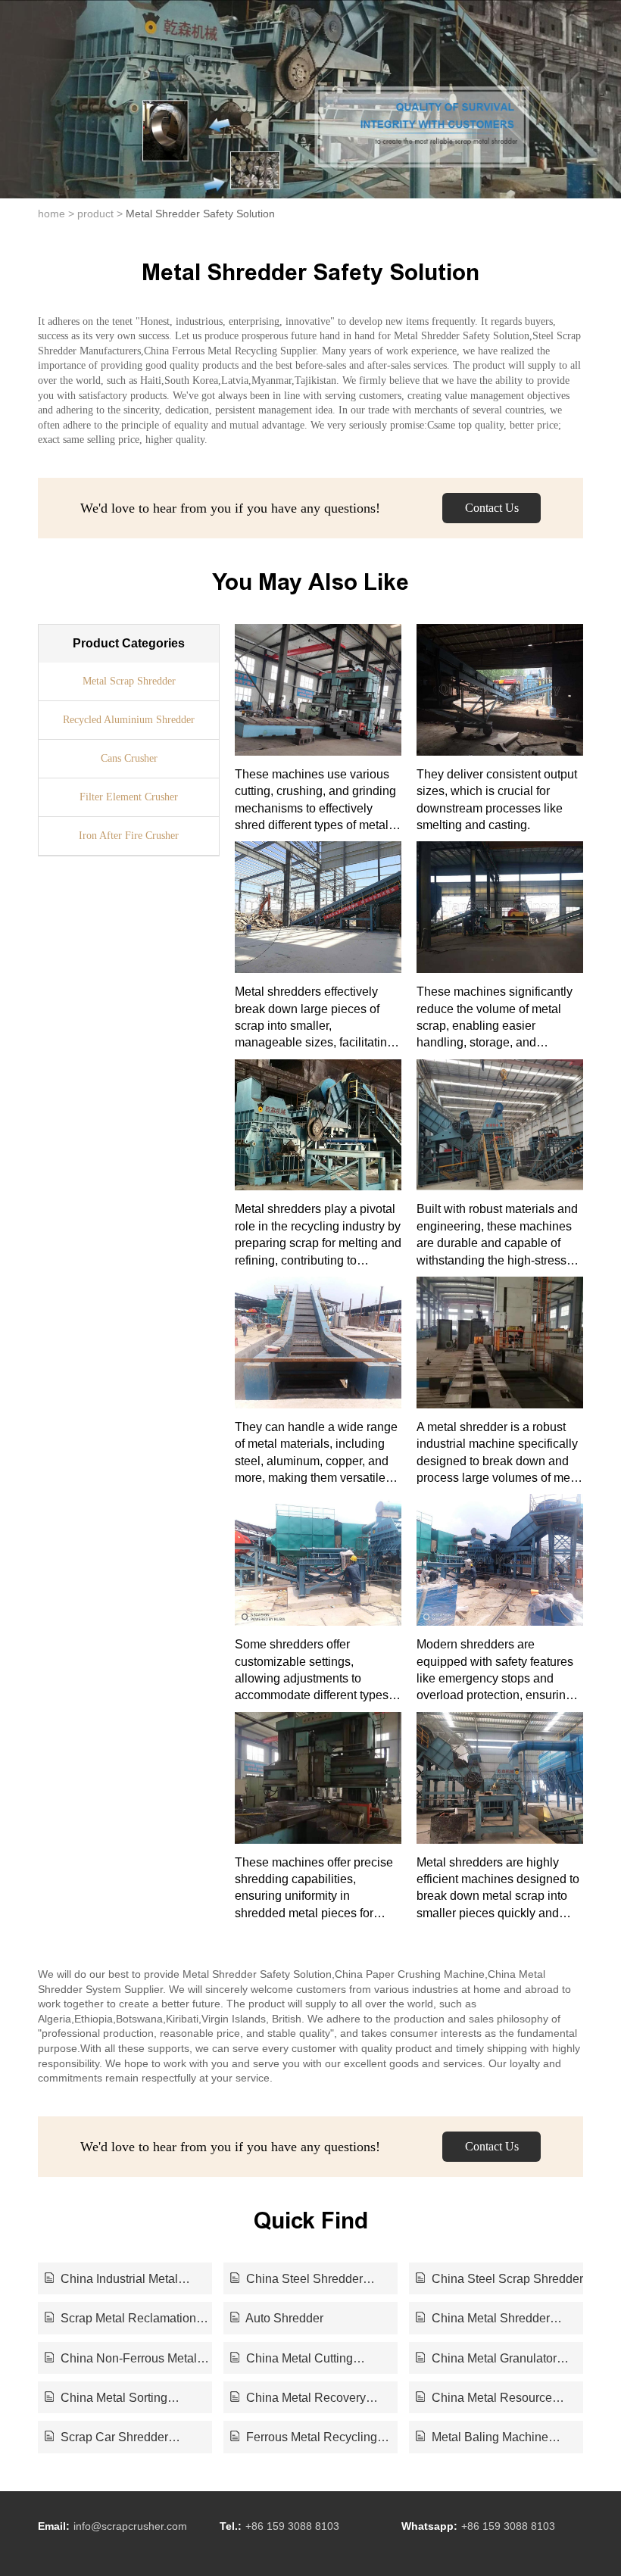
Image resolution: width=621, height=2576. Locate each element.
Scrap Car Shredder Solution (106, 2438)
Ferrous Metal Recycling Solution (304, 2438)
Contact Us (492, 508)
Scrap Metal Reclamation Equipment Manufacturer (120, 2319)
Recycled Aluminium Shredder (129, 720)
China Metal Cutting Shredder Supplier (292, 2359)
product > (100, 214)
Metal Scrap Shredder (129, 681)
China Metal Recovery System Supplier (298, 2399)
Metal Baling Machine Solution (482, 2438)
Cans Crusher (129, 758)
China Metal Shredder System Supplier (483, 2319)
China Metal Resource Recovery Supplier (484, 2399)
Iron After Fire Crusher (129, 836)
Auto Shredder (283, 2318)
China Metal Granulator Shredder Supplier (486, 2359)
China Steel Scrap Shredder (506, 2279)
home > (56, 214)
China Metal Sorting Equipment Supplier (106, 2399)
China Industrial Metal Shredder (111, 2280)
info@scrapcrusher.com (130, 2526)
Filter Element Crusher (129, 797)
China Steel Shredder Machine (296, 2280)
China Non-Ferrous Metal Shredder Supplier (121, 2359)
